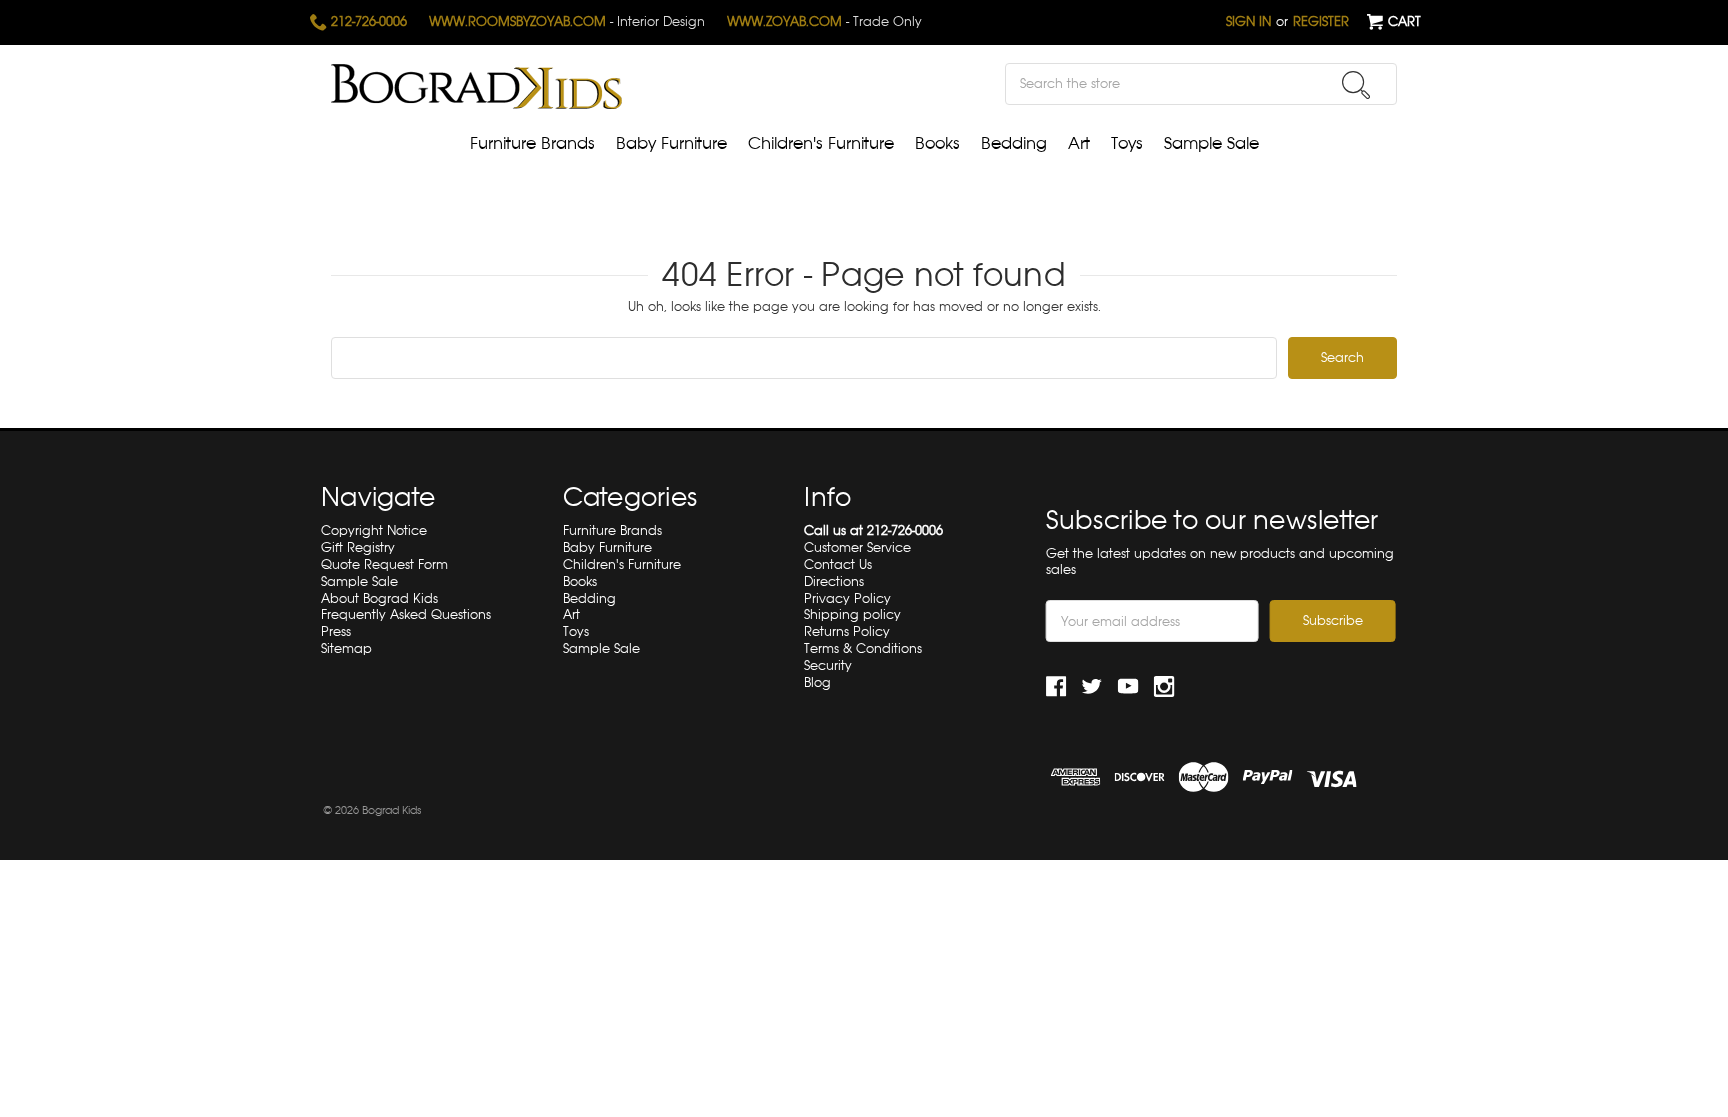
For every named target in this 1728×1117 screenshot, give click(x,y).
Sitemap (346, 648)
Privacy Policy (847, 598)
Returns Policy (847, 631)
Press (336, 631)
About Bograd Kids (379, 598)
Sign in (1248, 21)
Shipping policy (852, 614)
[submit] (1356, 85)
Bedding (1014, 143)
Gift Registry (358, 547)
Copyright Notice (374, 530)
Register (1321, 21)
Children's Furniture (821, 143)
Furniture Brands (532, 143)
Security (828, 665)
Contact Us (838, 564)
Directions (834, 581)
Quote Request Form (384, 564)
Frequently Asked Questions (406, 614)
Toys (1127, 143)
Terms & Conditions (863, 648)
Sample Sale (1211, 143)
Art (1079, 143)
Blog (817, 682)
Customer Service (857, 547)
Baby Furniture (671, 143)
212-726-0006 (367, 21)
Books (937, 143)
